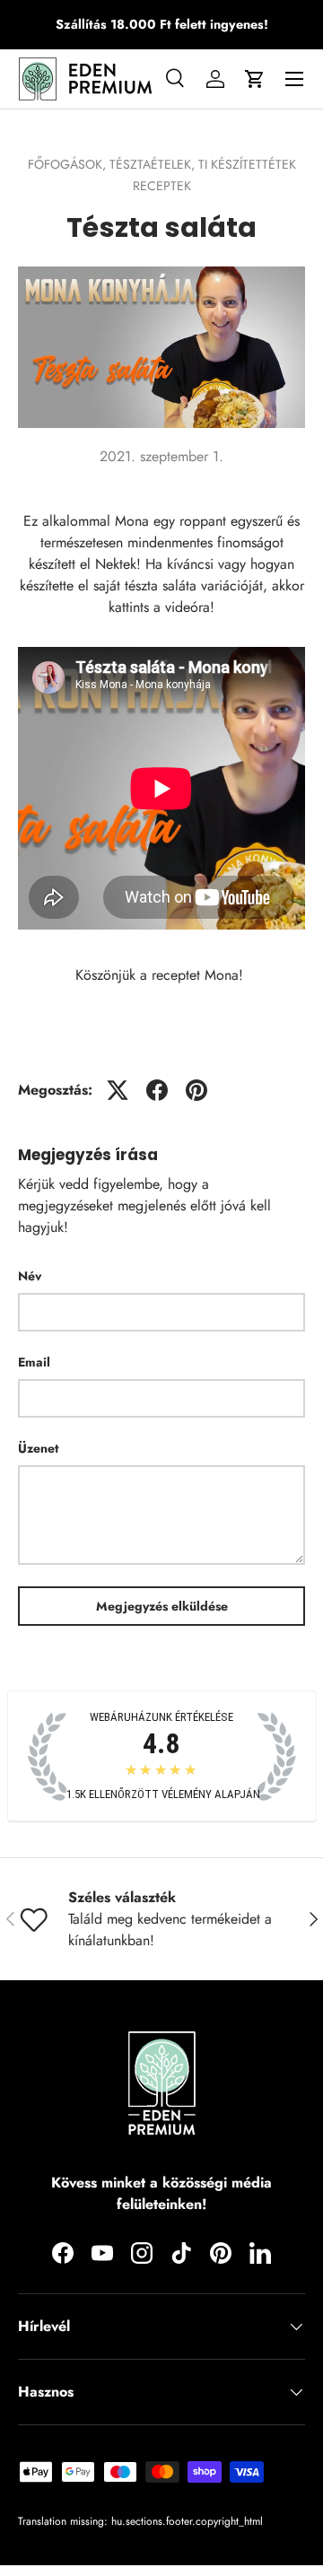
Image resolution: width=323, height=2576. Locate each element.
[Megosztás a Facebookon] (157, 1090)
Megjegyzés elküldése (162, 1606)
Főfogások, (69, 164)
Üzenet (38, 1448)
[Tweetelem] (118, 1090)
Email (34, 1362)
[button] (255, 79)
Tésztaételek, (154, 164)
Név (30, 1276)
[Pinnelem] (196, 1090)
